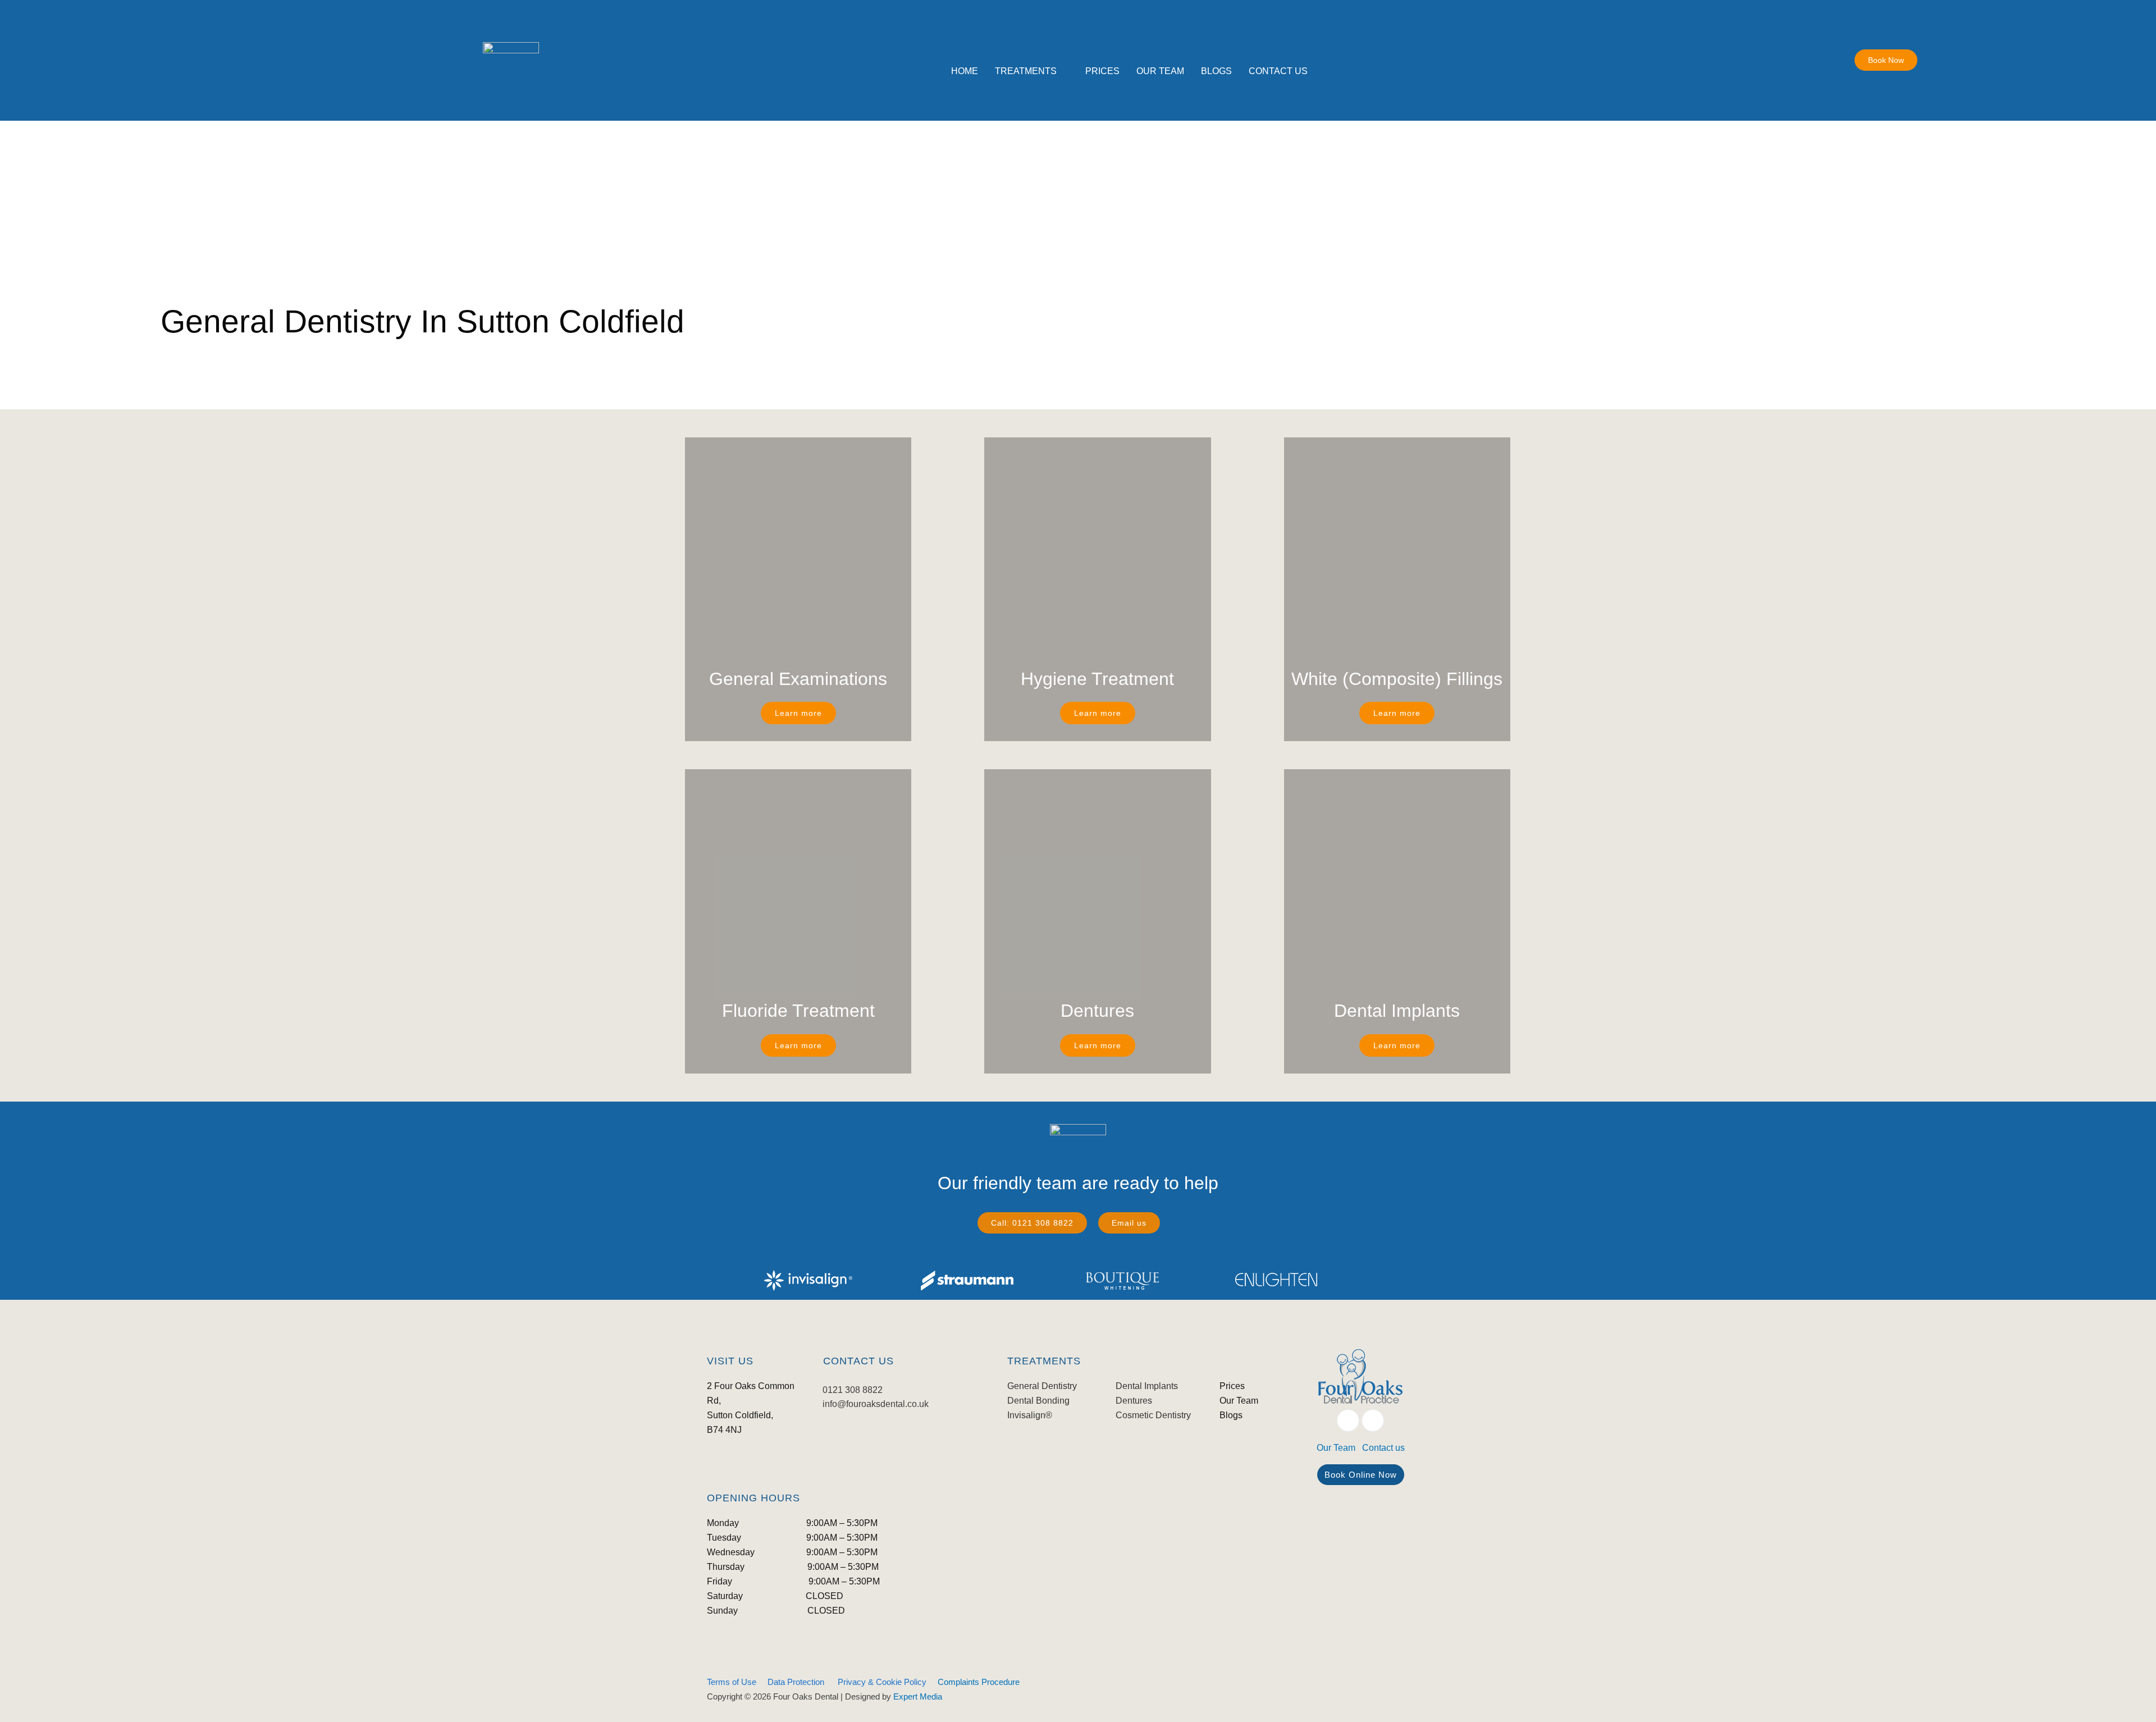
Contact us (1383, 1448)
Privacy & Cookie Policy (882, 1682)
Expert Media (918, 1696)
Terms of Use (732, 1682)
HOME (965, 71)
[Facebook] (1348, 1420)
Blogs (1231, 1415)
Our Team (1239, 1401)
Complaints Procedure (979, 1682)
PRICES (1102, 71)
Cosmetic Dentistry (1153, 1415)
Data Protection (796, 1682)
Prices (1232, 1386)
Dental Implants (1147, 1386)
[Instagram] (1373, 1420)
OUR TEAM (1160, 71)
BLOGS (1216, 71)
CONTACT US (1278, 71)
